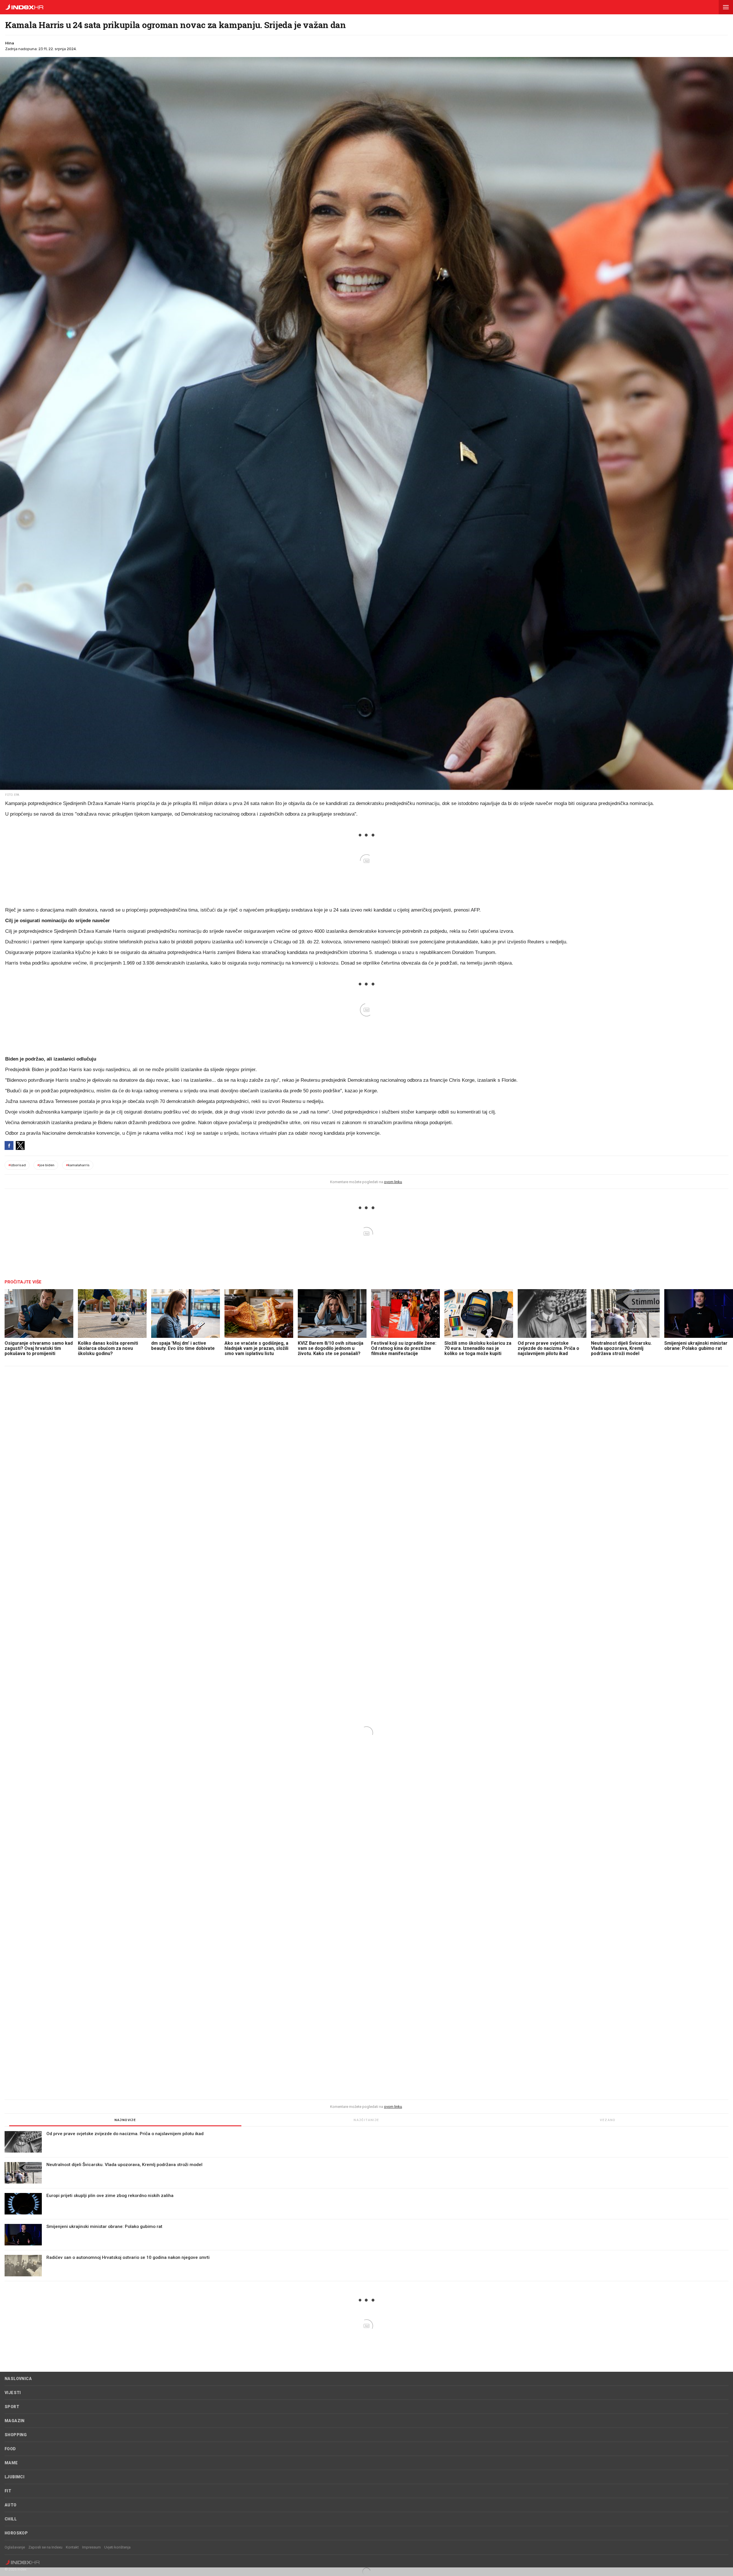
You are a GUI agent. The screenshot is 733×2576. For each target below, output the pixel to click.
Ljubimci (14, 2477)
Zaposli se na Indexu (45, 2547)
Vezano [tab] (608, 2120)
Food (10, 2449)
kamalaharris (78, 1165)
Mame (11, 2463)
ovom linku (393, 1182)
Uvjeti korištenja (117, 2547)
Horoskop (16, 2533)
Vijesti (13, 2393)
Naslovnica (18, 2379)
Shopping (16, 2435)
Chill (11, 2519)
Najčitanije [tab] (366, 2120)
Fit (8, 2491)
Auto (11, 2505)
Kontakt (72, 2547)
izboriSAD (17, 1165)
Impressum (91, 2547)
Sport (12, 2407)
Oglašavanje (15, 2547)
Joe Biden (46, 1165)
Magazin (15, 2421)
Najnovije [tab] (125, 2120)
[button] (726, 7)
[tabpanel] (366, 2206)
